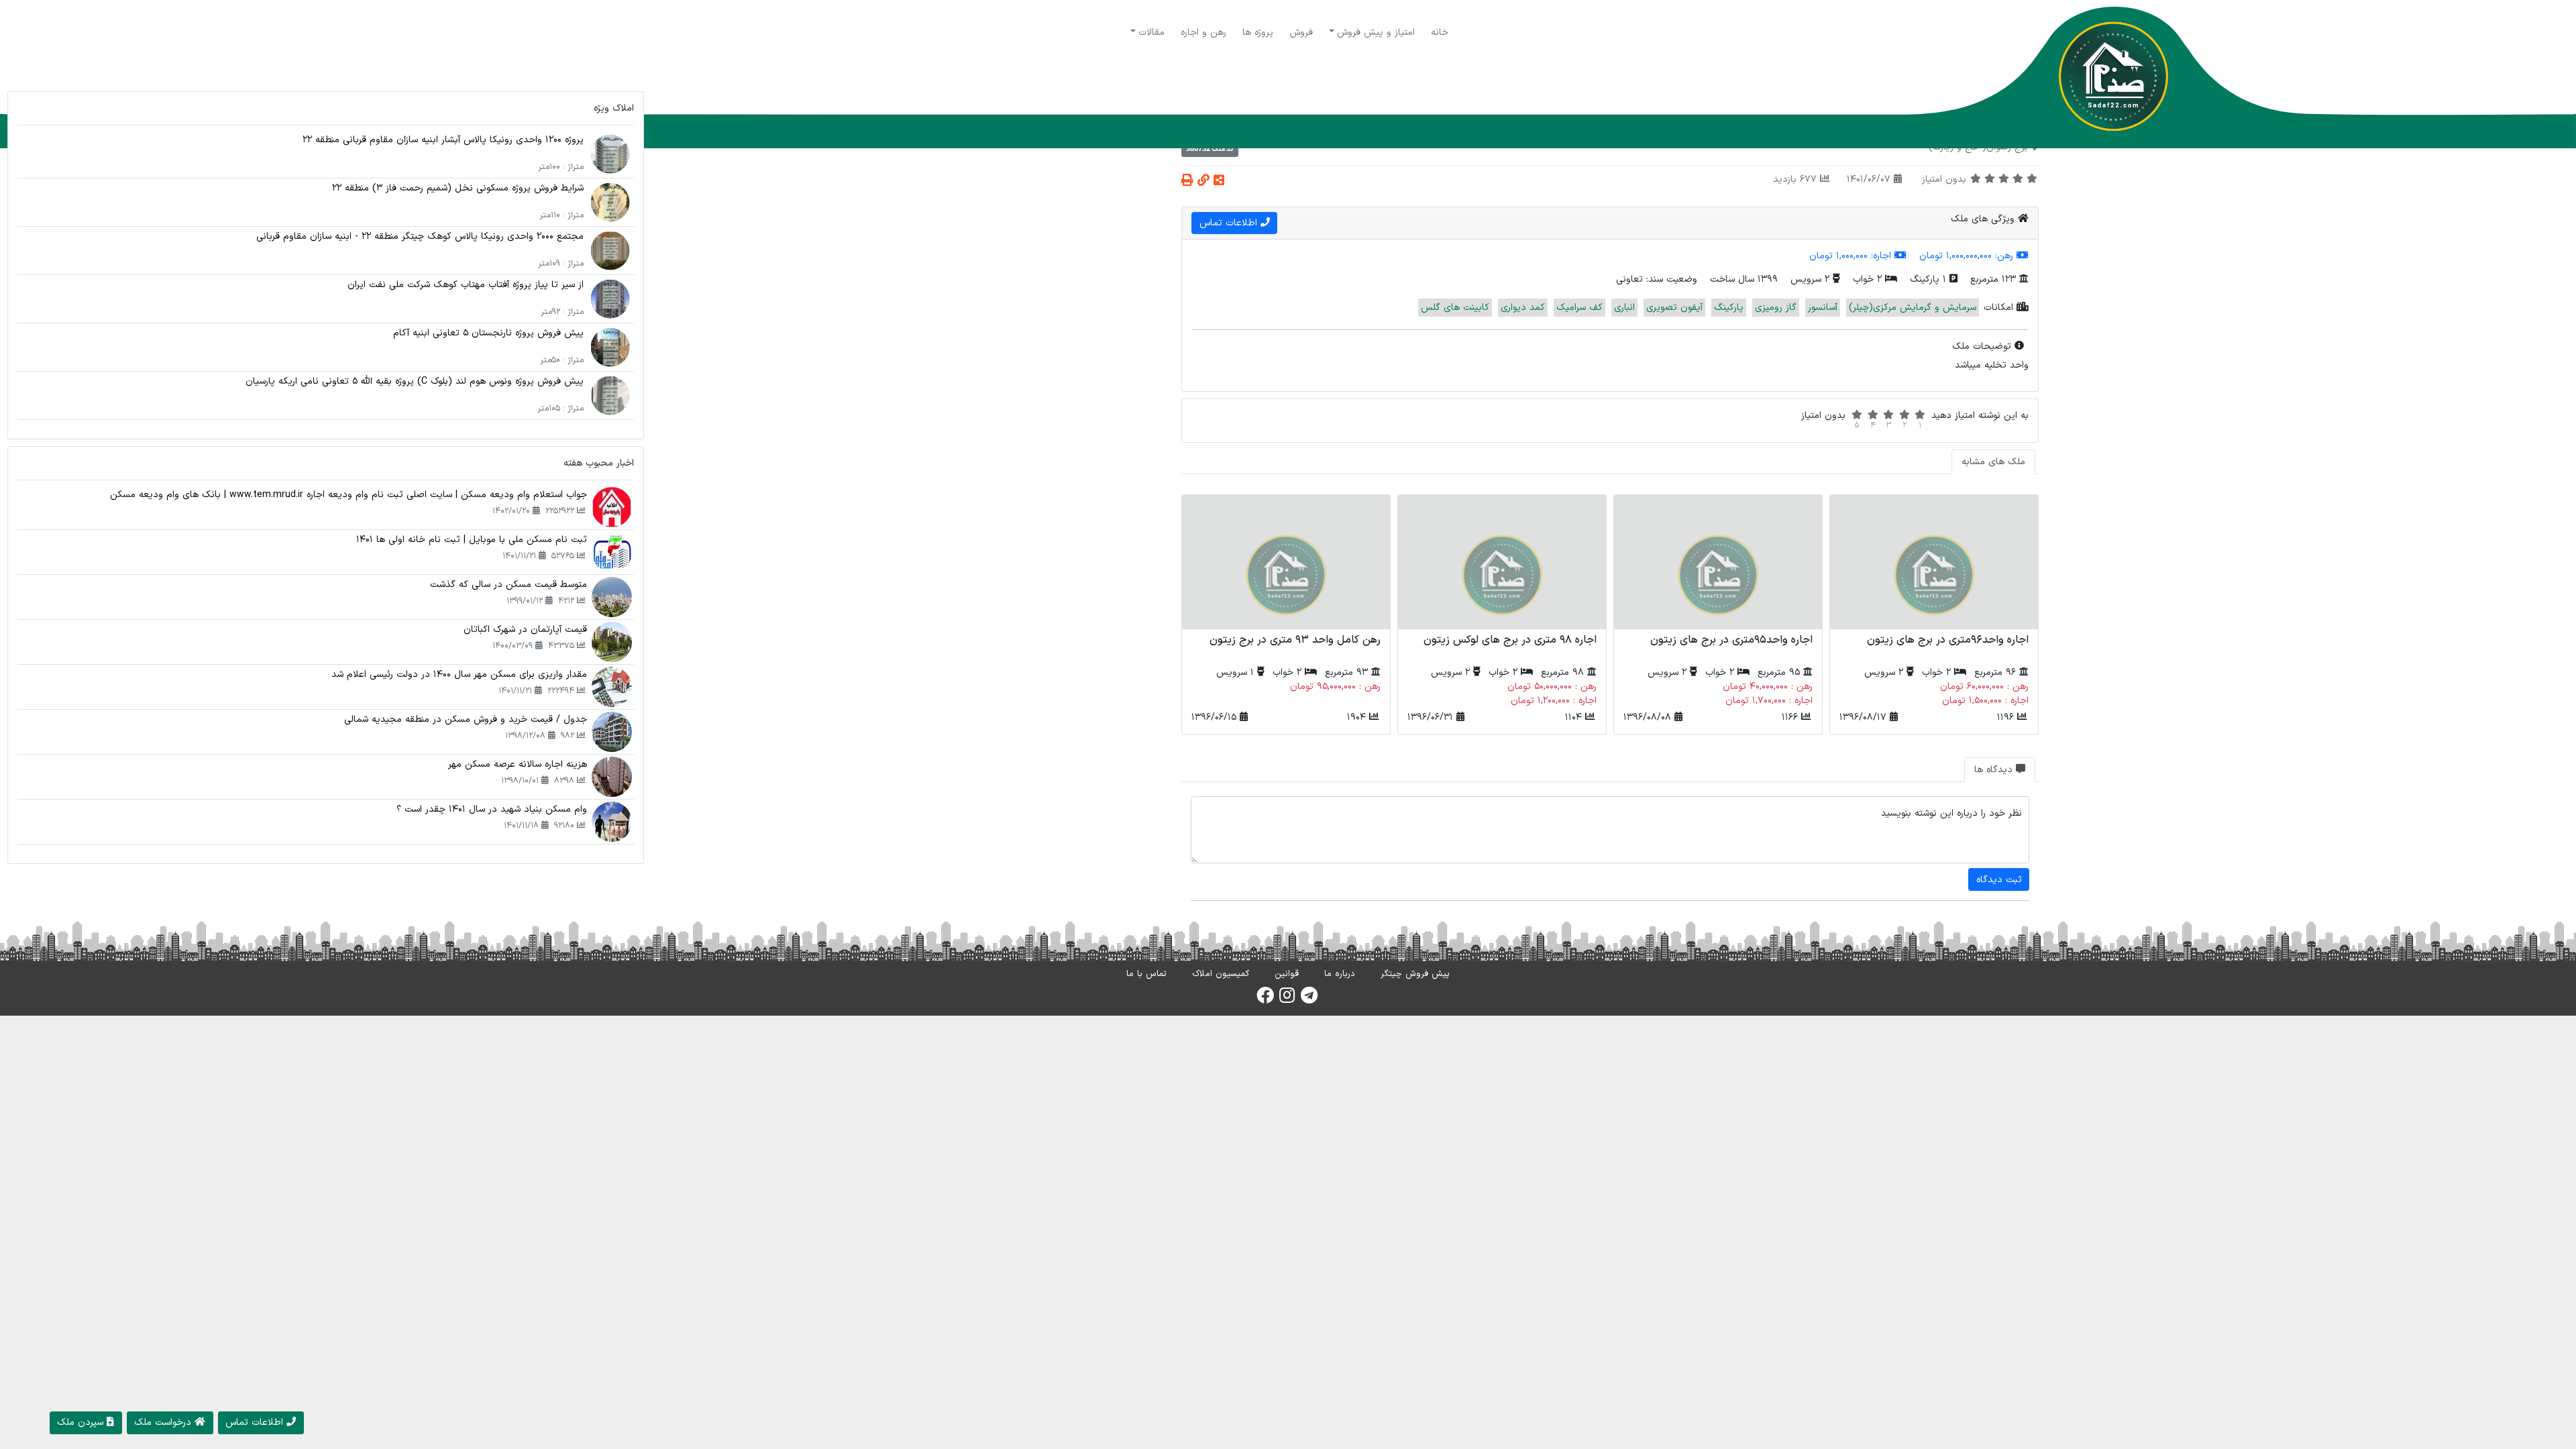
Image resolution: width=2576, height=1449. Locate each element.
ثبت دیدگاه (1999, 880)
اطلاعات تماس (1230, 223)
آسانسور (1823, 308)
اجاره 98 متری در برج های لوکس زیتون (1510, 640)
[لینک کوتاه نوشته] (1203, 181)
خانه (1440, 33)
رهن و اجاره (1203, 33)
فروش (1301, 33)
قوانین (1287, 974)
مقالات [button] (1151, 33)
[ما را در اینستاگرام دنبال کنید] (1287, 1000)
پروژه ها (1258, 33)
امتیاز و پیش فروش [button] (1376, 33)
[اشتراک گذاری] (1219, 181)
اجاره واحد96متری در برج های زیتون (1948, 640)
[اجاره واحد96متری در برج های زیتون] (1934, 562)
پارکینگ (1729, 308)
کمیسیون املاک (1221, 974)
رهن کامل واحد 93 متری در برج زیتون (1295, 640)
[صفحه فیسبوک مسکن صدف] (1265, 1000)
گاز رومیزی (1776, 308)
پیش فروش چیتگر (1415, 974)
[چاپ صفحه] (1187, 181)
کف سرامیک (1579, 308)
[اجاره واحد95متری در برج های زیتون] (1718, 562)
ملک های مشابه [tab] (1993, 462)
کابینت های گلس (1455, 308)
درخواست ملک (164, 1423)
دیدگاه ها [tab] (1995, 770)
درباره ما (1340, 974)
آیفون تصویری (1674, 308)
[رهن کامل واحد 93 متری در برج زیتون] (1286, 562)
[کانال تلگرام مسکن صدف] (1309, 1000)
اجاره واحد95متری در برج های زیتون (1731, 640)
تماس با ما (1146, 974)
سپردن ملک (82, 1423)
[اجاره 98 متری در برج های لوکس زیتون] (1502, 562)
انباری (1624, 308)
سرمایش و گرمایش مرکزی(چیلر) (1913, 308)
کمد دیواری (1523, 308)
